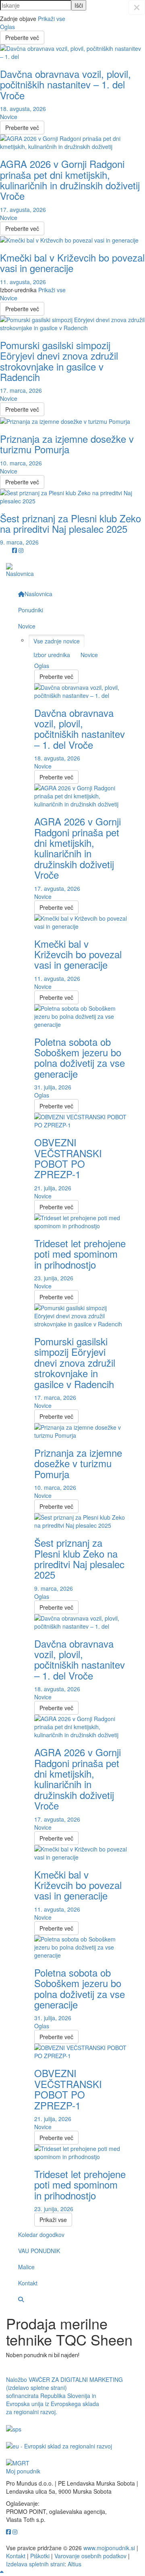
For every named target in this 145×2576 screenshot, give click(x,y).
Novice (9, 117)
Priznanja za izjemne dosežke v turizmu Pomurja (67, 444)
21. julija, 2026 (53, 1188)
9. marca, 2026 (19, 542)
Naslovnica (20, 574)
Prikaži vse (52, 19)
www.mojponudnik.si (109, 2548)
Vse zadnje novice (57, 641)
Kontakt (16, 2556)
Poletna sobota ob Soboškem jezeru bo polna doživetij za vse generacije (80, 1058)
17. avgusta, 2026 (23, 209)
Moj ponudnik (23, 2471)
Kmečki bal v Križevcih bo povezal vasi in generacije (72, 263)
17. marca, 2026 (21, 390)
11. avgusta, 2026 (23, 282)
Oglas (7, 27)
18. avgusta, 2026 (23, 109)
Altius (75, 2564)
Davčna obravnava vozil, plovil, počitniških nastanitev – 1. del (65, 84)
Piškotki (40, 2556)
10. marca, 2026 (21, 463)
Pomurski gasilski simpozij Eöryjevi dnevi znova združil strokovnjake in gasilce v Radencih (59, 361)
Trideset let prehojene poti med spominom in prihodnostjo (80, 1254)
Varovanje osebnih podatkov (90, 2556)
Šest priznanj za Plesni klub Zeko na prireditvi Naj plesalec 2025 (70, 523)
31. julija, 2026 (53, 1087)
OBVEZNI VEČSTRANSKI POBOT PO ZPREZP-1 (68, 1158)
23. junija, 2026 (54, 1278)
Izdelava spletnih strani (35, 2564)
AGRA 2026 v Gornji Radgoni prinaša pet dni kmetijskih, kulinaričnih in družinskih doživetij (70, 180)
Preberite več (22, 38)
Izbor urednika (52, 655)
